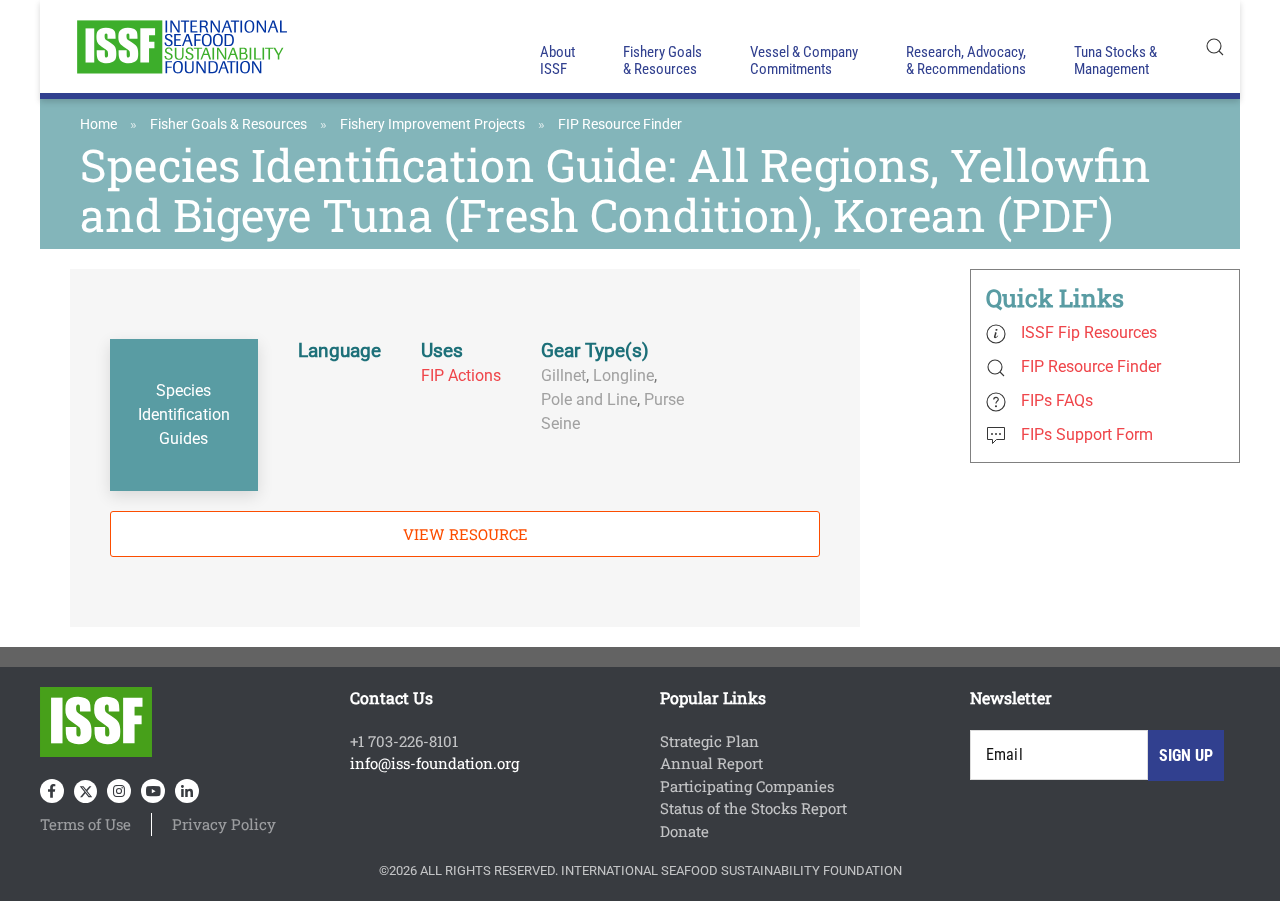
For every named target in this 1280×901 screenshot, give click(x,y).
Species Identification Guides (184, 414)
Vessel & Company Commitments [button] (804, 60)
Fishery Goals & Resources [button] (662, 60)
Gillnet (563, 375)
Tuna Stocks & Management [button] (1115, 60)
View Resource (465, 534)
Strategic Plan (709, 741)
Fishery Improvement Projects (432, 124)
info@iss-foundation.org (434, 763)
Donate (684, 831)
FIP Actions (461, 375)
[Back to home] (180, 46)
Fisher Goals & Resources (228, 124)
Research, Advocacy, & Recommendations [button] (966, 60)
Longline (623, 375)
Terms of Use (85, 824)
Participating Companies (747, 786)
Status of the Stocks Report (753, 808)
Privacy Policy (224, 824)
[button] (1215, 46)
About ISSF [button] (557, 60)
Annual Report (711, 763)
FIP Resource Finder (620, 124)
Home (98, 124)
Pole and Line (589, 399)
